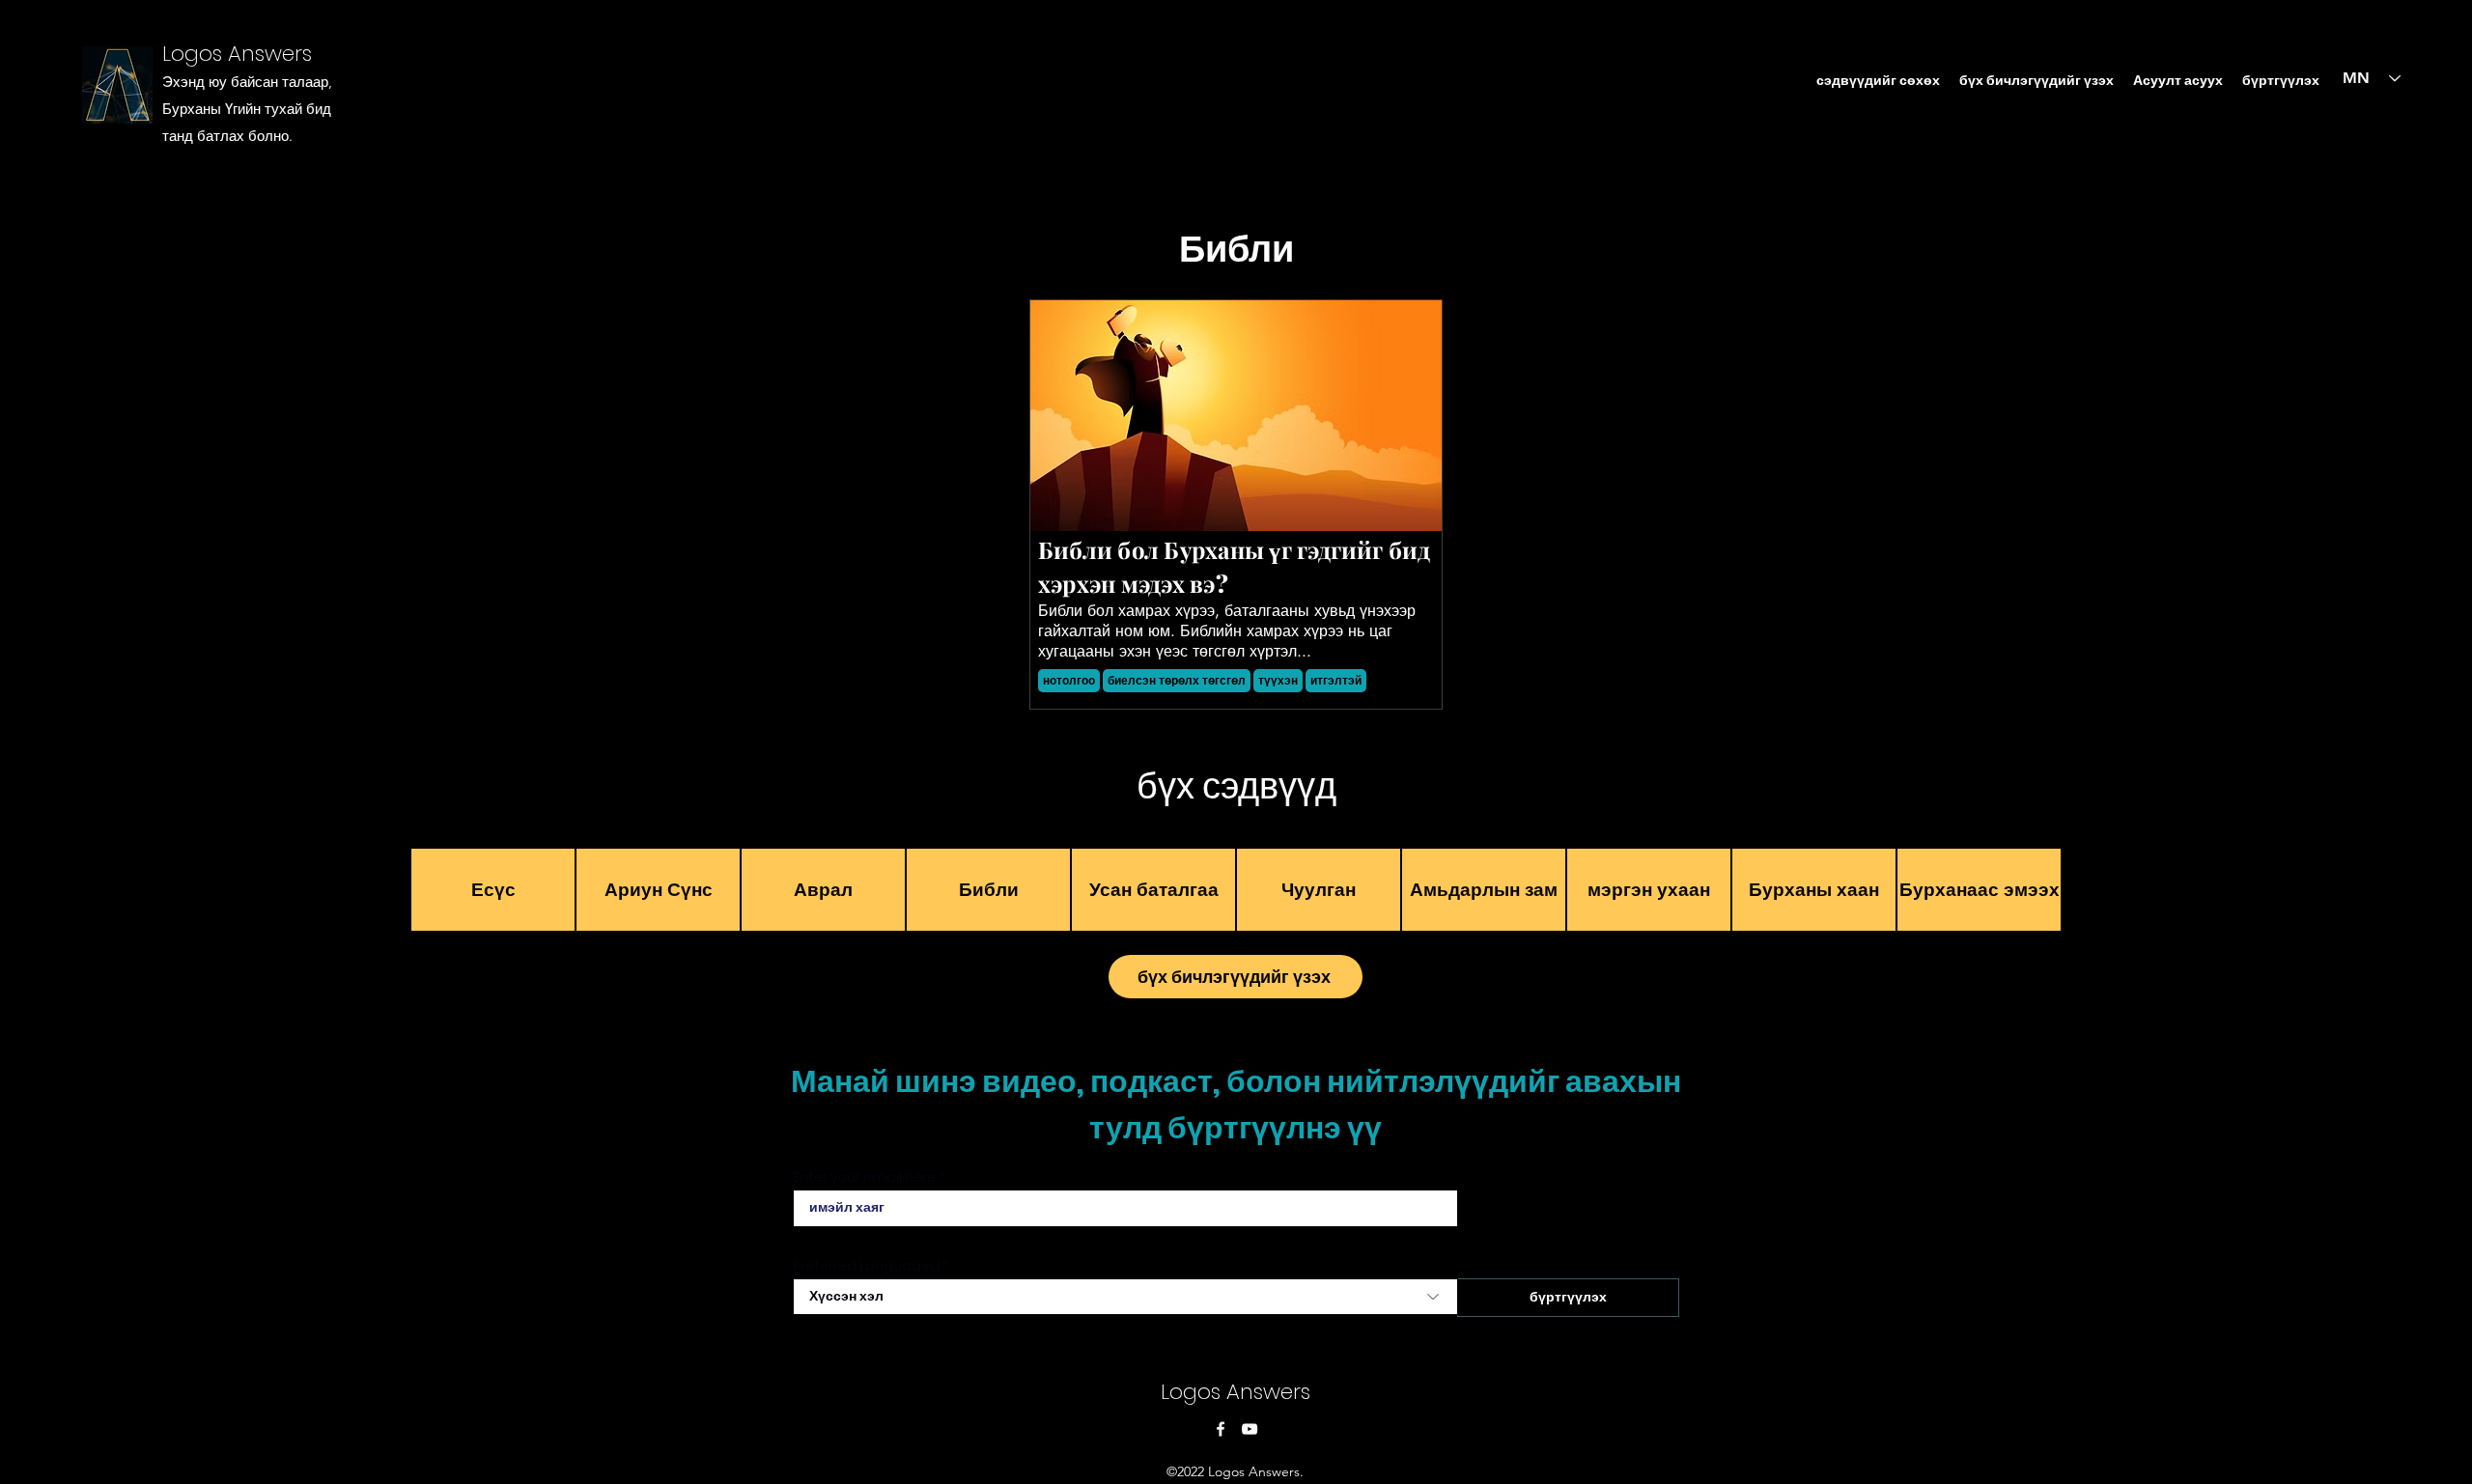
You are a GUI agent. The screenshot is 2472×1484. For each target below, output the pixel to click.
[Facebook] (1221, 1429)
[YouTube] (1250, 1429)
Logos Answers (237, 54)
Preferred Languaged (866, 1266)
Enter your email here (864, 1177)
